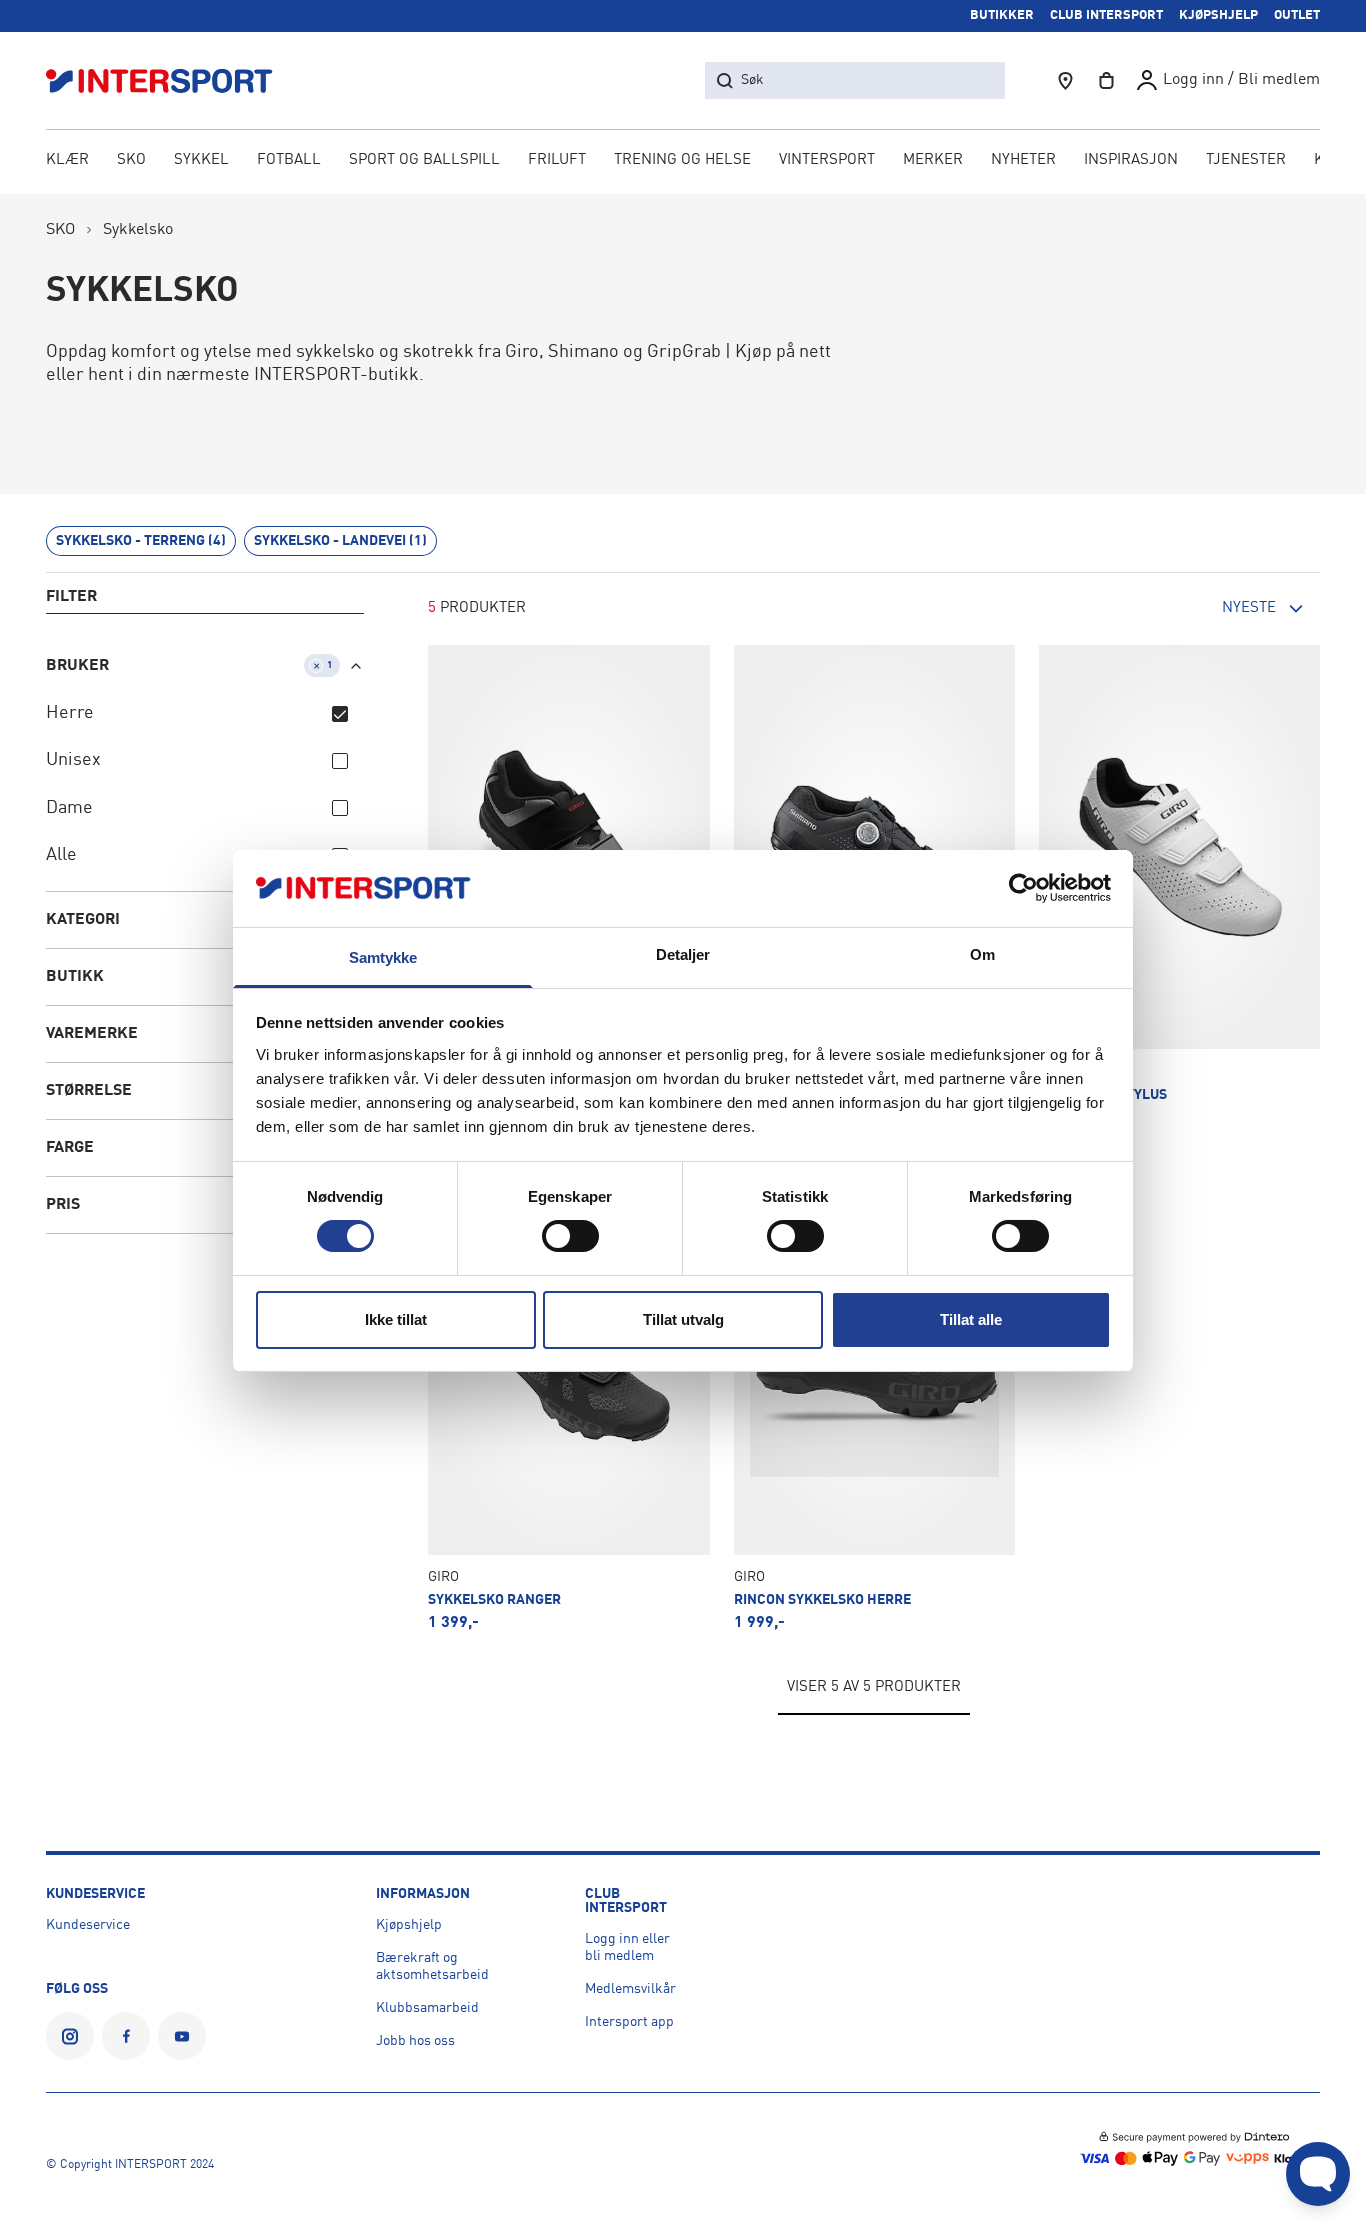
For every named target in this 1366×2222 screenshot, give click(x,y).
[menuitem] (1246, 162)
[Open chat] (1318, 2174)
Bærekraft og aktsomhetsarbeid (432, 1966)
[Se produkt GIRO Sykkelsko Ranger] (568, 1390)
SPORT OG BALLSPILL (424, 160)
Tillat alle (971, 1319)
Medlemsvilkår (630, 1989)
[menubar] (683, 162)
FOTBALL (289, 160)
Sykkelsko (138, 230)
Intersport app (629, 2022)
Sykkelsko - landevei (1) (340, 541)
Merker (933, 160)
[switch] (570, 1236)
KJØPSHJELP (1218, 15)
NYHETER (1023, 160)
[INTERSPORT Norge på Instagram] (70, 2036)
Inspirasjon (1131, 160)
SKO (131, 160)
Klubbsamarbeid (427, 2008)
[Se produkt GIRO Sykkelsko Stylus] (1179, 885)
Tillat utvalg (683, 1319)
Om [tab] (982, 954)
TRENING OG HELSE (682, 160)
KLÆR (67, 160)
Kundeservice (88, 1925)
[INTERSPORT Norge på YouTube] (182, 2036)
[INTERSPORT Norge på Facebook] (126, 2036)
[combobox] (1210, 609)
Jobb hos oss (415, 2041)
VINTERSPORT (827, 160)
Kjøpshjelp (409, 1925)
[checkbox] (340, 714)
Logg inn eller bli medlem (627, 1947)
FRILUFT (557, 160)
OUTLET (1297, 15)
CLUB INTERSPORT (1106, 15)
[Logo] (170, 80)
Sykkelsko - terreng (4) (141, 541)
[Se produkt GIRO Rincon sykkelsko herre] (874, 1390)
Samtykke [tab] (383, 957)
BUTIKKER (1002, 15)
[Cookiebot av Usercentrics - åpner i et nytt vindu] (1023, 888)
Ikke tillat (396, 1319)
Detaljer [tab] (683, 954)
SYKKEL (201, 160)
